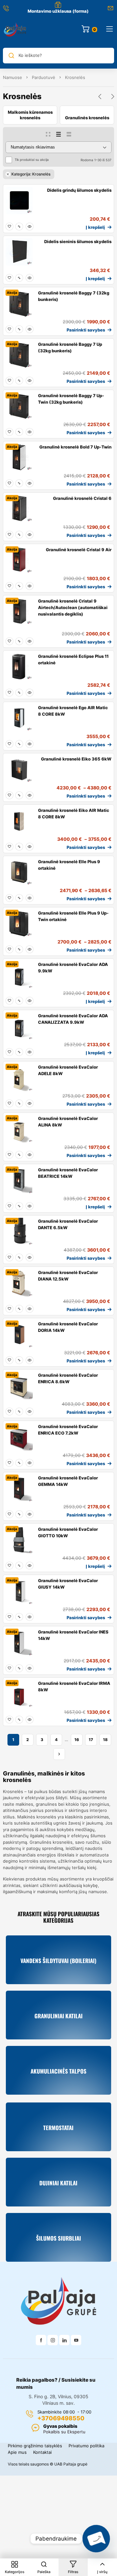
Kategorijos (15, 2572)
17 (91, 1740)
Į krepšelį (95, 227)
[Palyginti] (19, 227)
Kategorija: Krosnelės (31, 174)
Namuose (13, 77)
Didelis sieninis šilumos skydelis (78, 241)
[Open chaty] (96, 2539)
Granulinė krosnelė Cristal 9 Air (79, 550)
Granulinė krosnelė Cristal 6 (82, 498)
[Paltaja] (15, 29)
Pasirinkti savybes (86, 330)
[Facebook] (41, 2340)
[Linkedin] (64, 2340)
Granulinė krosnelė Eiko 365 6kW (76, 759)
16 (77, 1740)
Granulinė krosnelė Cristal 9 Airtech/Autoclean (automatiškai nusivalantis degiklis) (73, 607)
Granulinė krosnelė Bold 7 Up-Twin (75, 447)
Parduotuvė (44, 77)
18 (105, 1740)
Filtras (73, 2572)
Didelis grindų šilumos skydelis (79, 190)
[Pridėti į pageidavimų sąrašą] (9, 227)
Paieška (44, 2572)
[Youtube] (76, 2340)
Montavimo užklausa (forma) (58, 11)
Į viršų (102, 2572)
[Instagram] (53, 2340)
